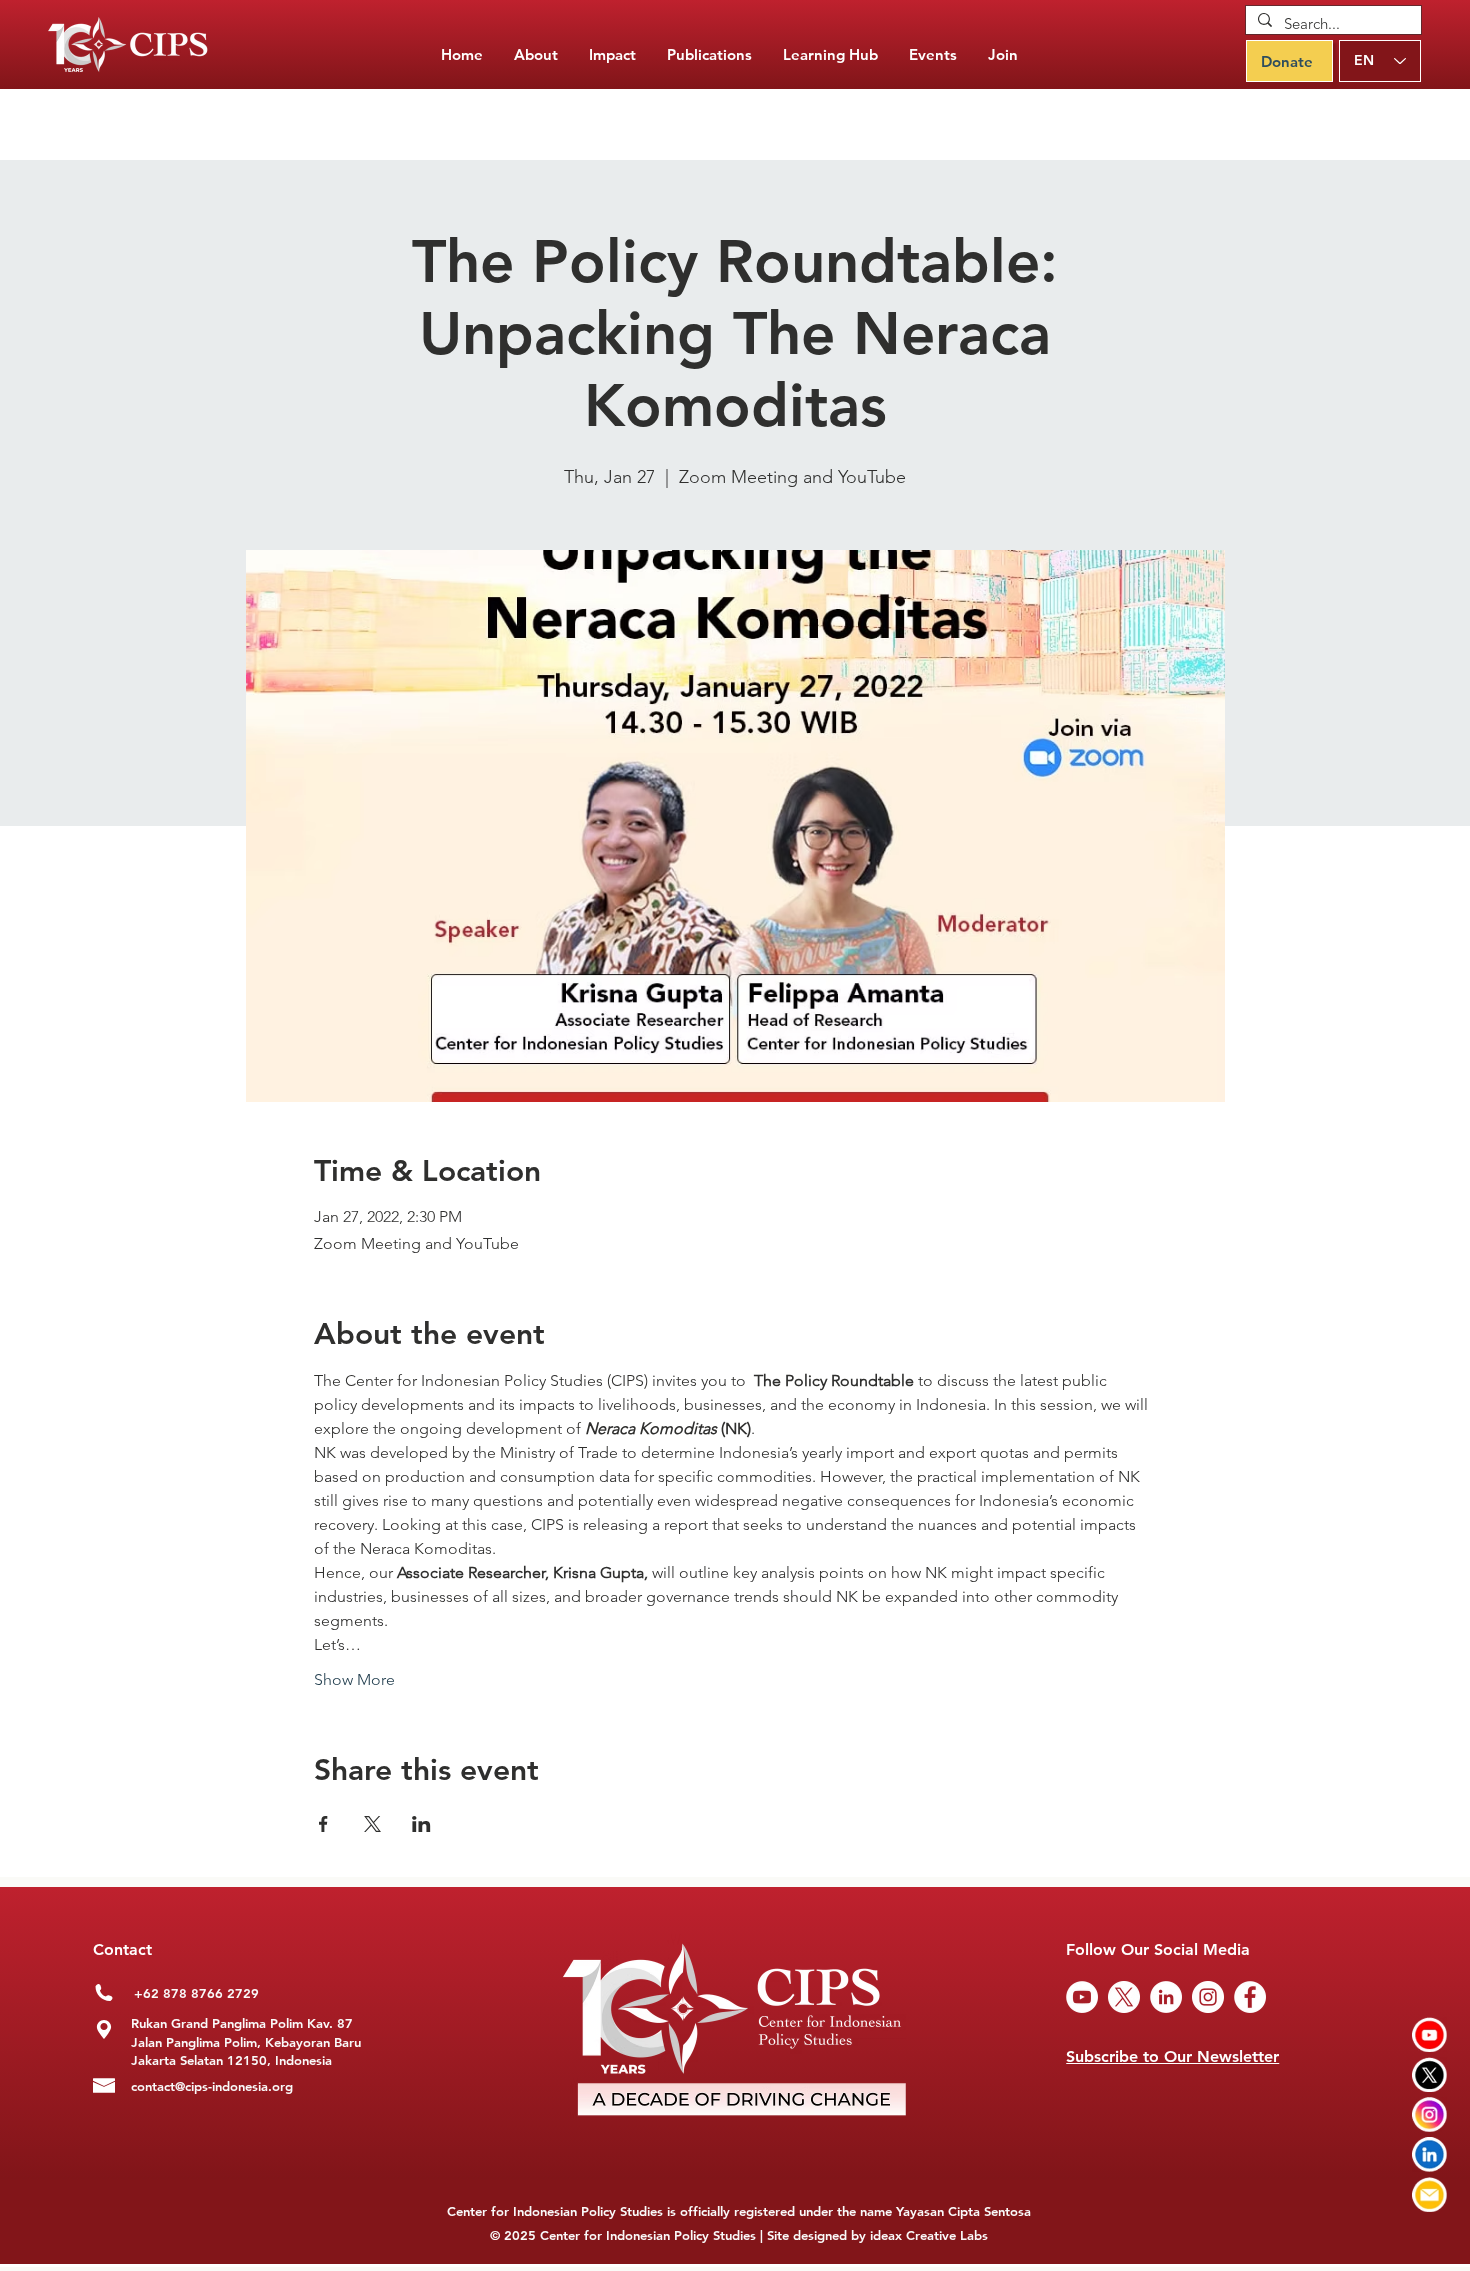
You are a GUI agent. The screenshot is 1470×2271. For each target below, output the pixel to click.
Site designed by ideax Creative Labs (877, 2235)
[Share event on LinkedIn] (421, 1824)
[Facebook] (1250, 1997)
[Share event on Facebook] (323, 1824)
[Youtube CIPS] (1429, 2034)
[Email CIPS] (1429, 2194)
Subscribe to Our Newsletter (1172, 2056)
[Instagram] (1208, 1997)
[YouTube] (1082, 1997)
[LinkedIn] (1166, 1997)
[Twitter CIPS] (1429, 2074)
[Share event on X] (372, 1824)
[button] (709, 55)
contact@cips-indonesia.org (212, 2086)
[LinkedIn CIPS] (1429, 2154)
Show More (354, 1679)
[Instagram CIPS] (1429, 2114)
